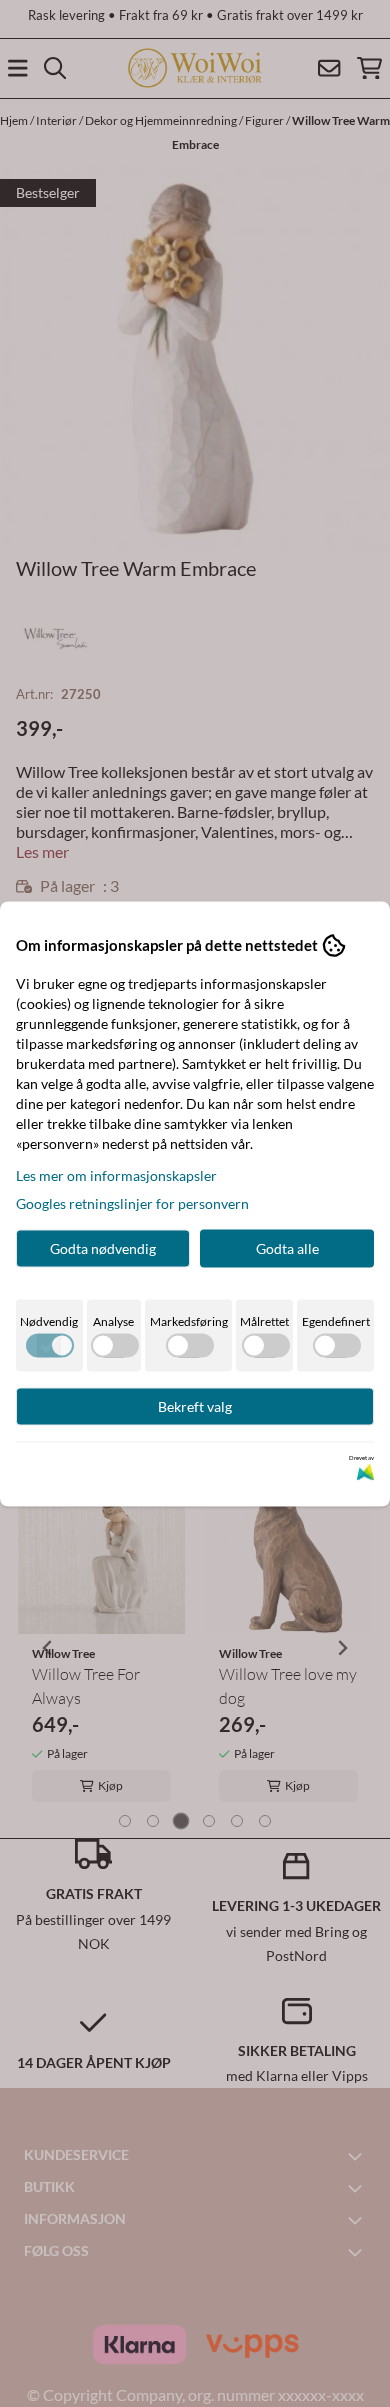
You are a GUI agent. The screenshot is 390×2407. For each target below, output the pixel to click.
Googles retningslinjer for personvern (132, 1202)
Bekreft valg (195, 1405)
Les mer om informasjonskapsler (116, 1174)
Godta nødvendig (103, 1247)
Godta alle (287, 1247)
